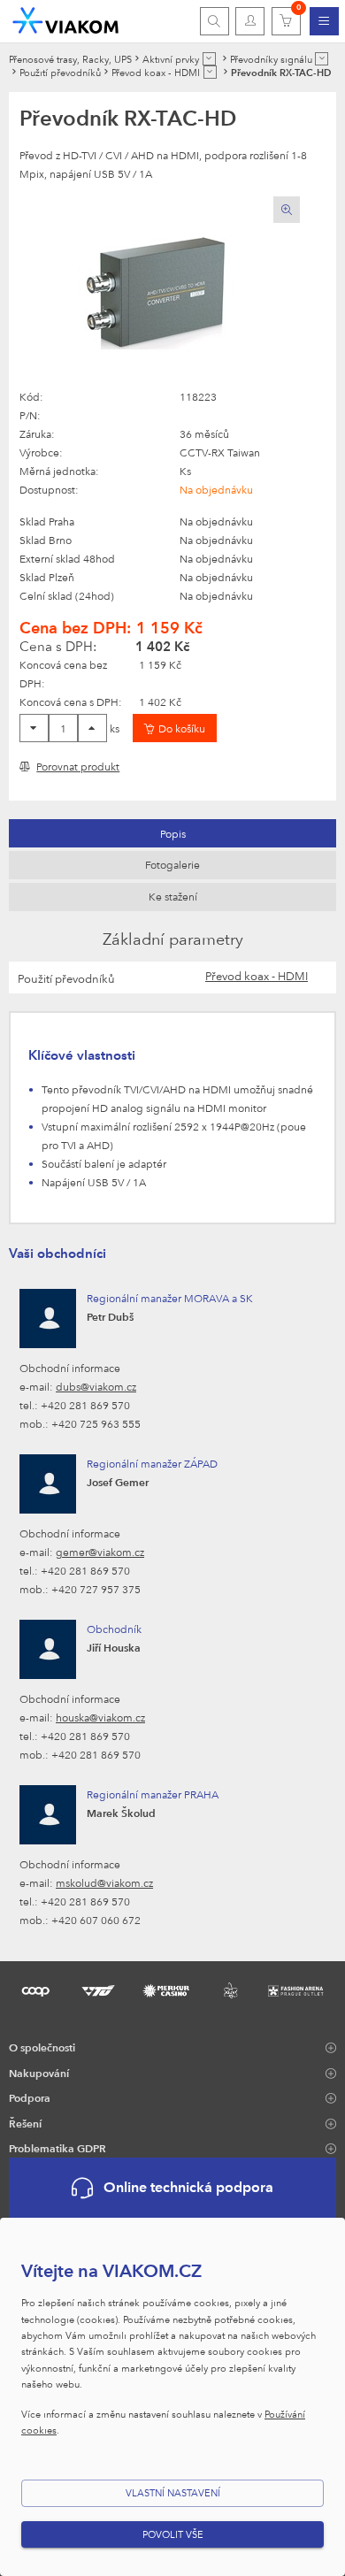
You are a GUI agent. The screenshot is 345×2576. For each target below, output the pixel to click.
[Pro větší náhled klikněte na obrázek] (160, 292)
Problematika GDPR (57, 2148)
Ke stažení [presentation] (173, 896)
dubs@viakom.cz (96, 1386)
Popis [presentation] (173, 833)
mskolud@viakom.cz (104, 1882)
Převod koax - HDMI (257, 976)
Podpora (30, 2097)
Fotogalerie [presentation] (172, 864)
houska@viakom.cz (100, 1717)
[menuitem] (324, 21)
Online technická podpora (188, 2187)
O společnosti (42, 2047)
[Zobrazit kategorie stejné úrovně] (209, 59)
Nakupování (39, 2073)
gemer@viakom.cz (100, 1552)
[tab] (172, 833)
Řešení (25, 2123)
